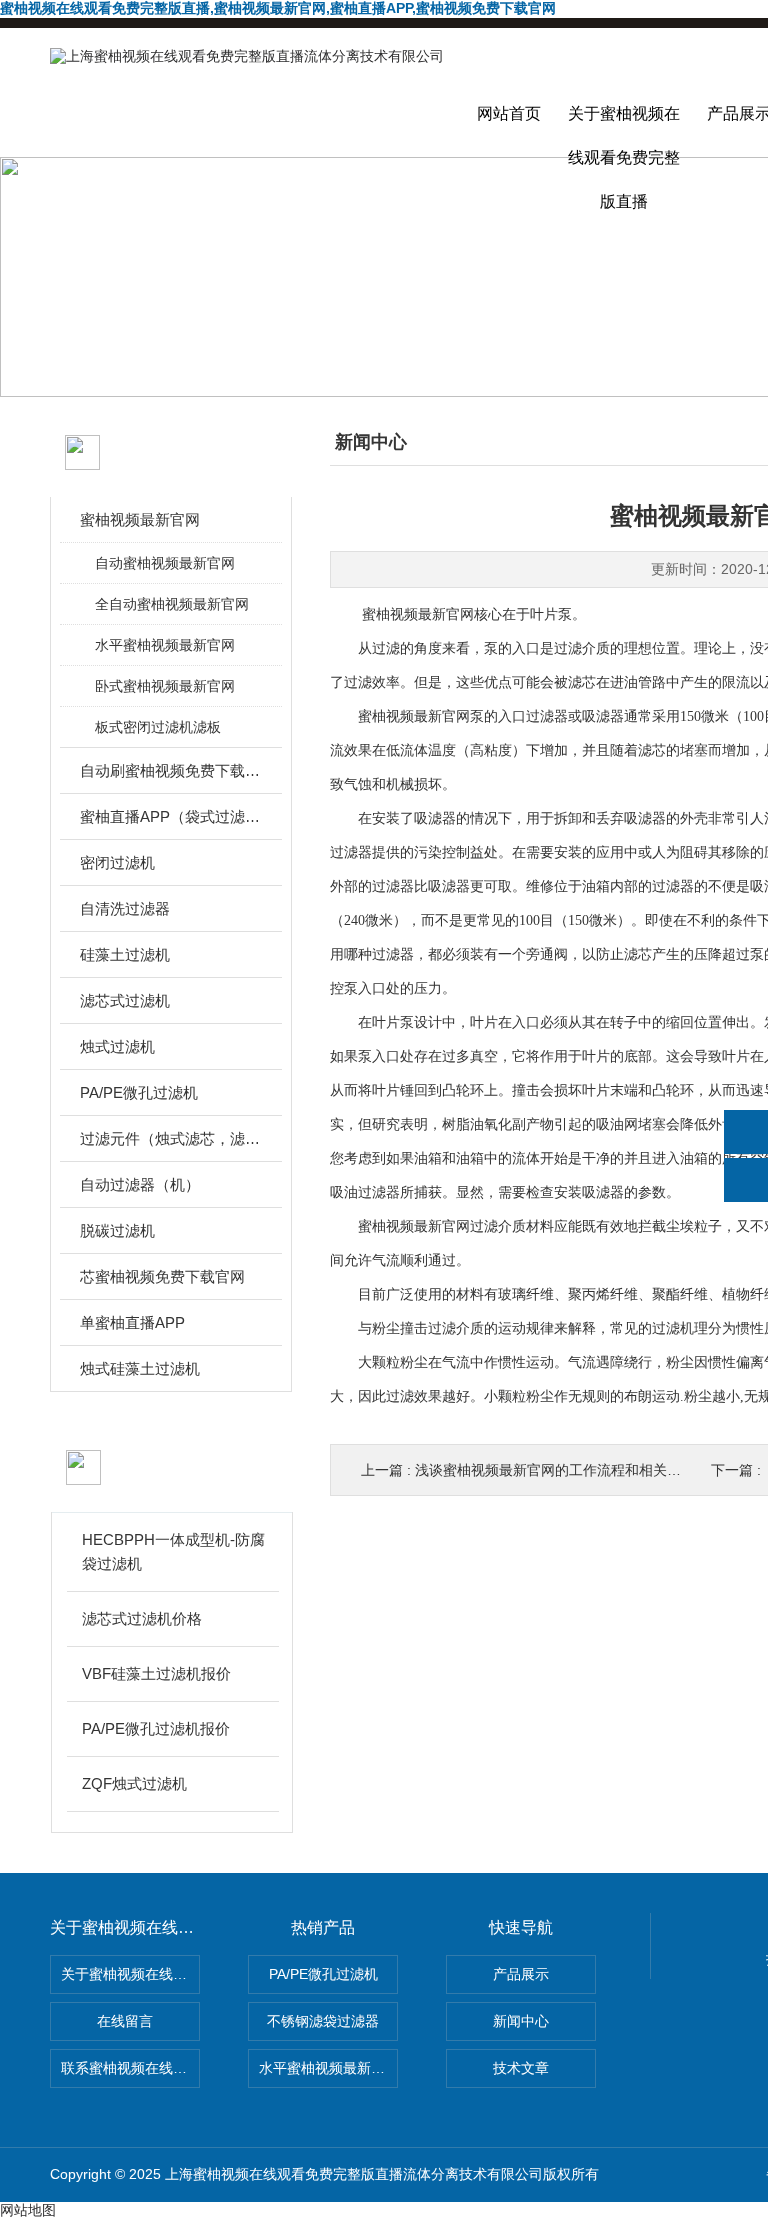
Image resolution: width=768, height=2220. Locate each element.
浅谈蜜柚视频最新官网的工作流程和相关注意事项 (569, 1470)
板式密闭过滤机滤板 (158, 727)
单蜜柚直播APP (132, 1322)
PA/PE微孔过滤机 (139, 1092)
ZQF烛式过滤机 (134, 1783)
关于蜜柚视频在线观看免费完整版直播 (624, 131)
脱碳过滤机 (117, 1230)
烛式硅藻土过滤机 (140, 1368)
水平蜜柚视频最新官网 (165, 645)
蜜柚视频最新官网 (140, 519)
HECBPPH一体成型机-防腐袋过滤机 (173, 1551)
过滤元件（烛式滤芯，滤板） (172, 1138)
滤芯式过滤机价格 (142, 1618)
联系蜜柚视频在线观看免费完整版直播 (130, 2068)
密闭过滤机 (117, 862)
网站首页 (509, 113)
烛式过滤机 (117, 1046)
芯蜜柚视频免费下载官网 (162, 1276)
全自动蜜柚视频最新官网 (172, 604)
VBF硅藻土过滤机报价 (156, 1673)
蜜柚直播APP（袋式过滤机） (172, 816)
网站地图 (28, 2210)
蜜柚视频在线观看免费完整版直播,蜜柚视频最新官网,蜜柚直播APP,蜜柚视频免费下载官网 (278, 8)
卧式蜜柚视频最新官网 (165, 686)
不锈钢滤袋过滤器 (323, 2021)
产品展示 (521, 1974)
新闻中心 (521, 2021)
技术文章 (521, 2068)
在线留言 (125, 2021)
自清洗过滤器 (125, 908)
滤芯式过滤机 (125, 1000)
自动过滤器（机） (140, 1184)
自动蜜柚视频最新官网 (165, 563)
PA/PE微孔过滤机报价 (156, 1728)
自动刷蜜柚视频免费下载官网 (172, 770)
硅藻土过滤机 (125, 954)
